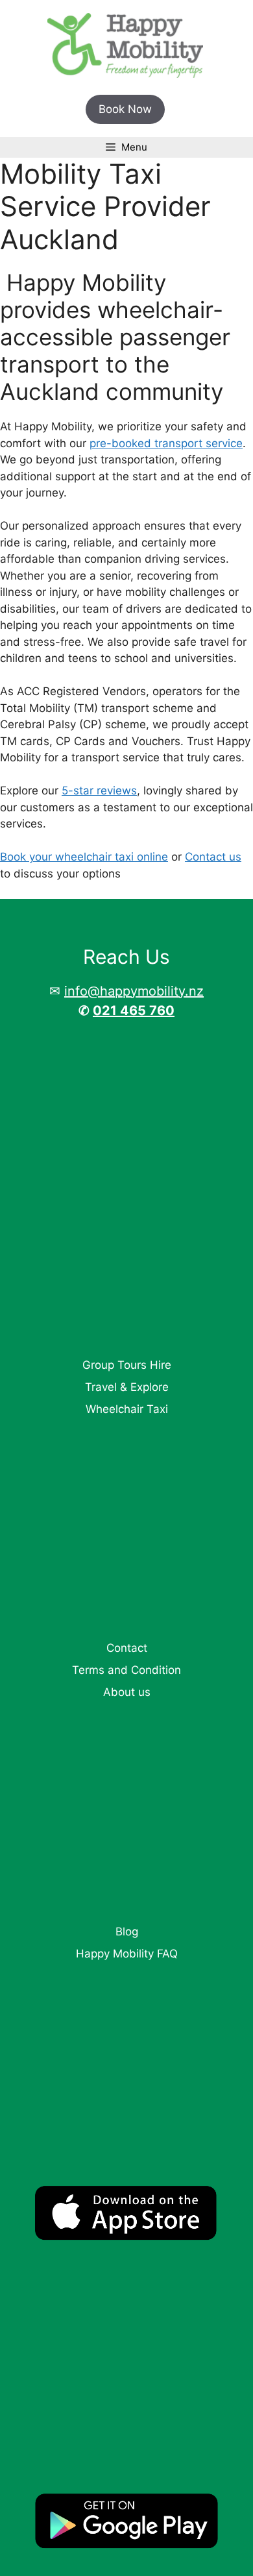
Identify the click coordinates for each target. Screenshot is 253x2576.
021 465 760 (134, 1011)
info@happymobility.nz (134, 991)
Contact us (213, 857)
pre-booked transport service (166, 443)
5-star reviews (99, 791)
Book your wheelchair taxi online (84, 857)
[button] (125, 110)
